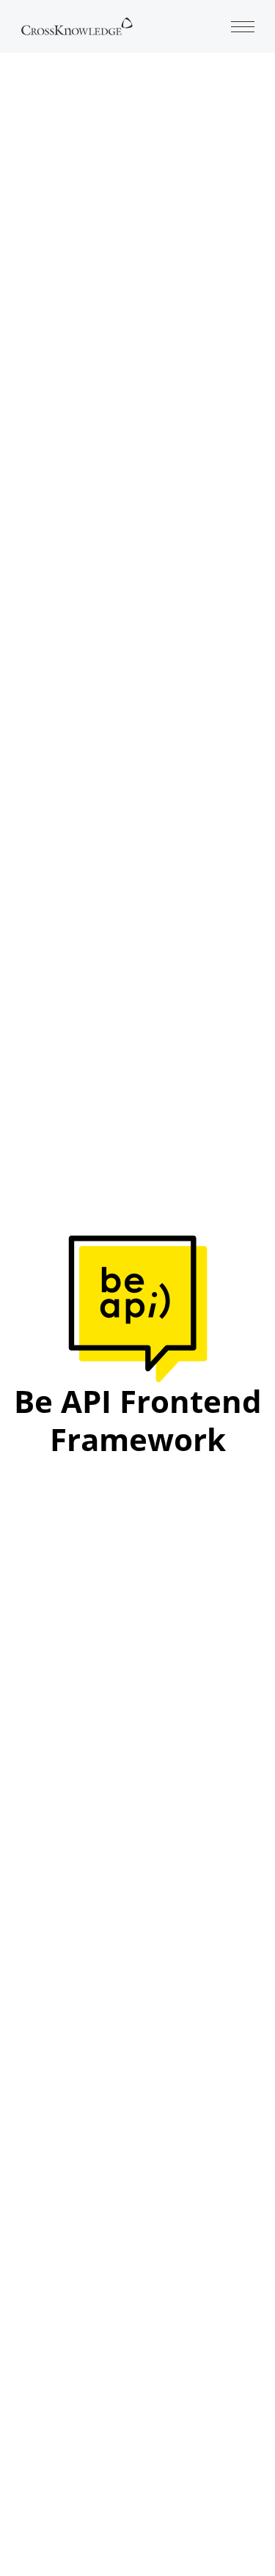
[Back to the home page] (77, 25)
